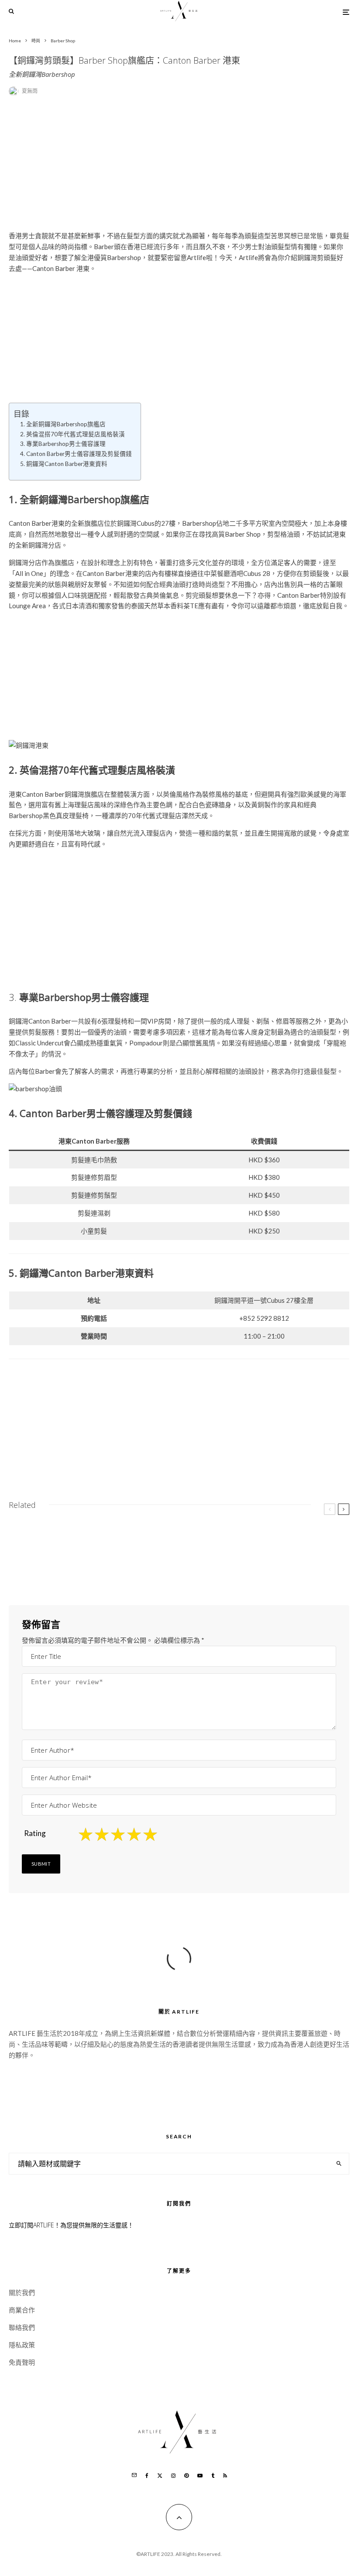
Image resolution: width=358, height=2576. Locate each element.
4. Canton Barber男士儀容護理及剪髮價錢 (76, 454)
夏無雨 (30, 91)
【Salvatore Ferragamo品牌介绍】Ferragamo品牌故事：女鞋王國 (273, 1536)
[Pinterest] (186, 2476)
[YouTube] (200, 2476)
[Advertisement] (179, 169)
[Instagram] (173, 2476)
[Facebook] (147, 2476)
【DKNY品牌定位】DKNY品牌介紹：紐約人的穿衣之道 (107, 1565)
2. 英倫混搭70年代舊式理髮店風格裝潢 (72, 434)
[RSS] (225, 2476)
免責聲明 (22, 2362)
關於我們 (22, 2292)
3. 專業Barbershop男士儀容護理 (63, 444)
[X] (160, 2476)
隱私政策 (22, 2345)
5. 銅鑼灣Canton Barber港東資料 (64, 464)
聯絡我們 (22, 2327)
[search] (339, 2164)
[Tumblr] (213, 2476)
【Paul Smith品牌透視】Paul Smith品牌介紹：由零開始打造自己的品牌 (107, 1536)
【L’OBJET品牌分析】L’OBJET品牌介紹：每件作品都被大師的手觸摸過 (283, 1565)
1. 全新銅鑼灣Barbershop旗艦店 (63, 424)
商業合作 (22, 2310)
